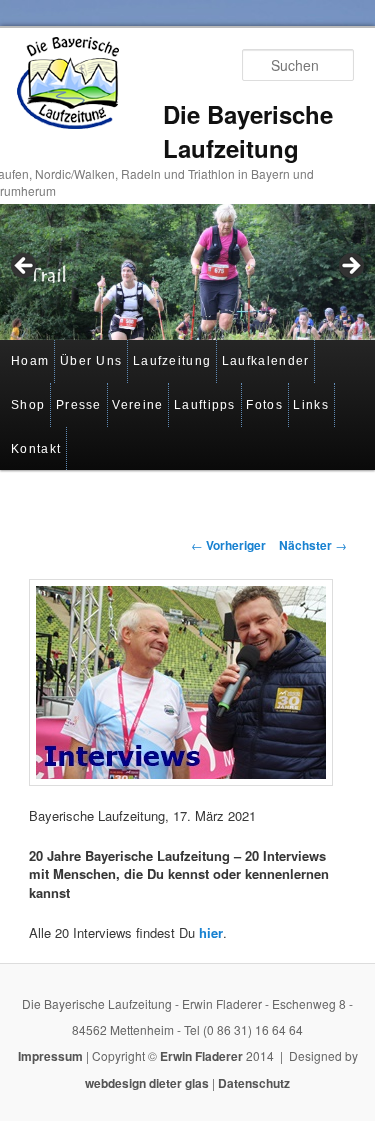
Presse (79, 405)
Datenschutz (254, 1083)
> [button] (350, 267)
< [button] (25, 267)
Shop (28, 405)
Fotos (264, 405)
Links (311, 405)
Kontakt (36, 449)
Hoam (30, 361)
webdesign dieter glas (147, 1083)
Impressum (50, 1056)
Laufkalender (266, 361)
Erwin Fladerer (201, 1056)
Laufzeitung (172, 361)
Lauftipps (205, 405)
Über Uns (91, 361)
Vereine (137, 405)
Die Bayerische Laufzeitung (248, 131)
